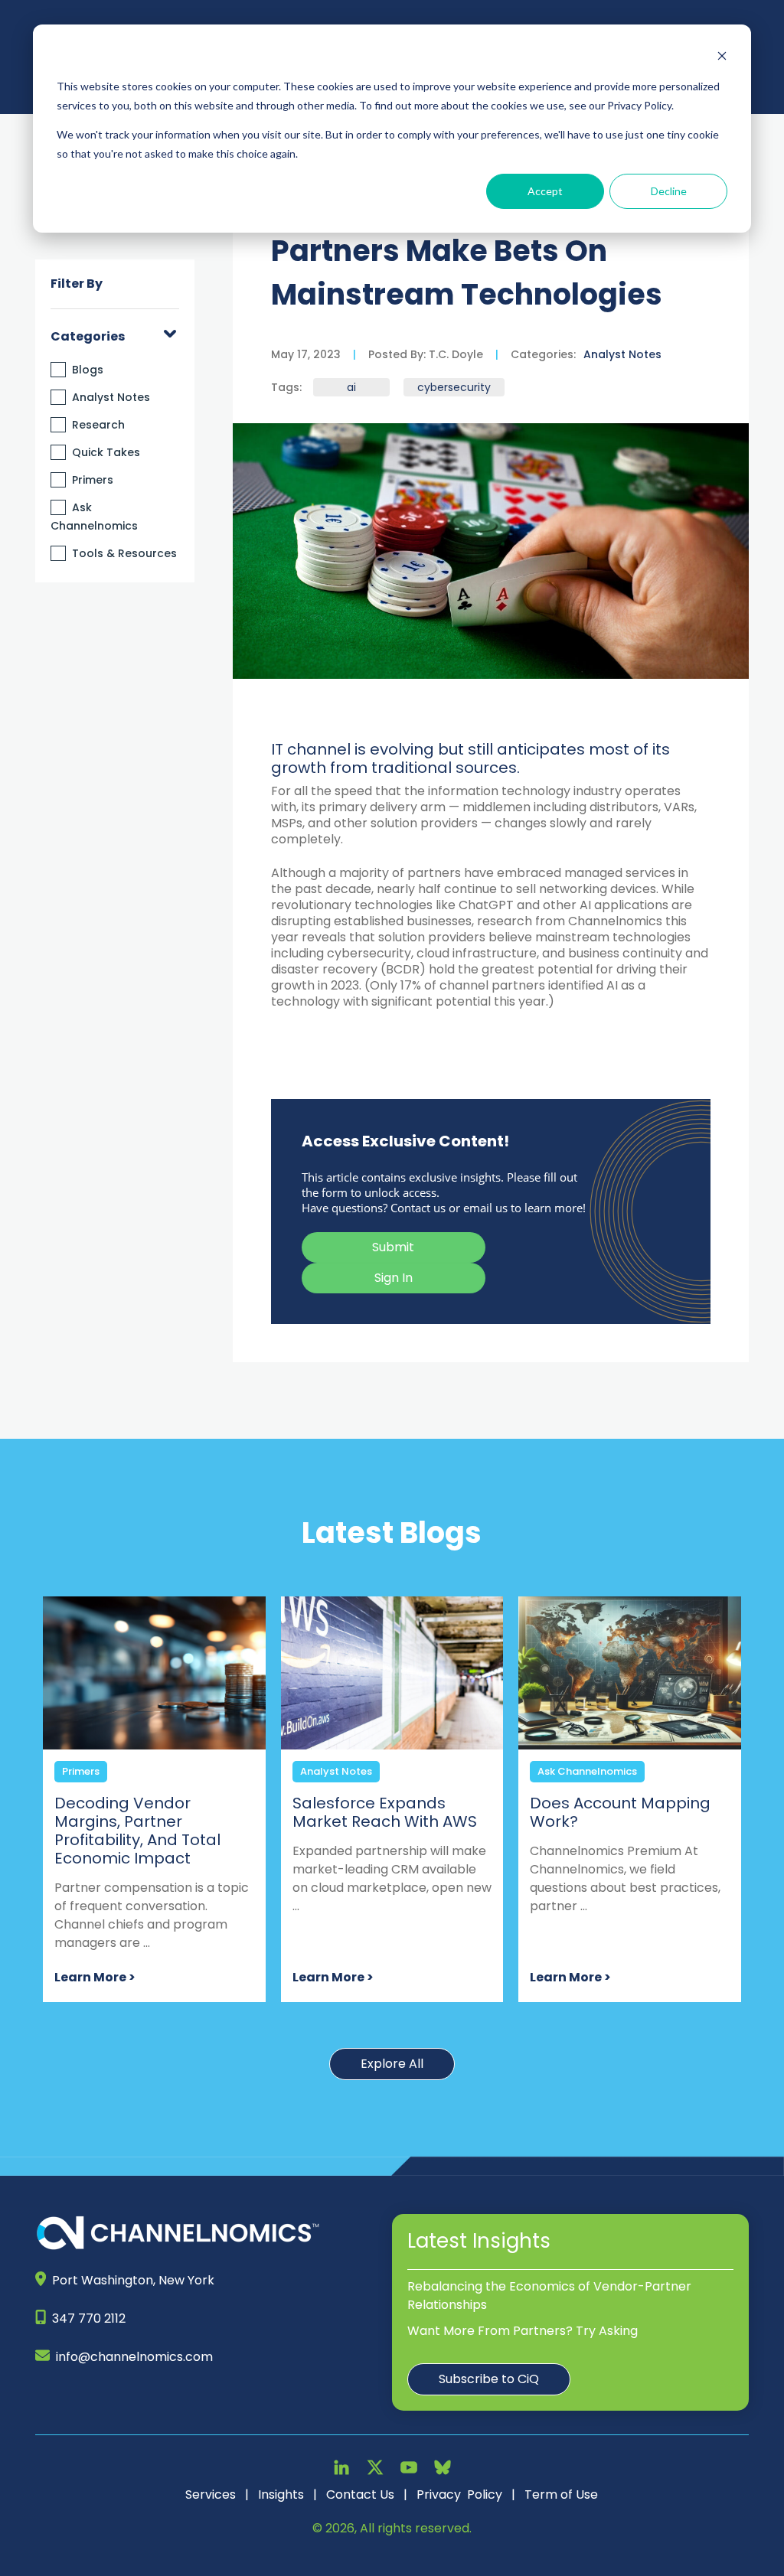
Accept (545, 191)
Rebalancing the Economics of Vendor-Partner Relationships (549, 2296)
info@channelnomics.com (134, 2357)
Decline (669, 191)
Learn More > (95, 1977)
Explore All (392, 2064)
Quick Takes (106, 452)
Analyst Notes (111, 397)
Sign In (394, 1278)
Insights (281, 2494)
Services (211, 2494)
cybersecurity (454, 387)
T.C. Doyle (454, 354)
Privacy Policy (459, 2494)
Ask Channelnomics (587, 1771)
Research (98, 425)
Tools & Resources (124, 553)
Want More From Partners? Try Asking (523, 2331)
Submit (393, 1247)
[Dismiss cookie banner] (722, 58)
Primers (93, 480)
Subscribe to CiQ (489, 2379)
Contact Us (360, 2494)
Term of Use (561, 2494)
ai (351, 387)
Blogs (88, 370)
